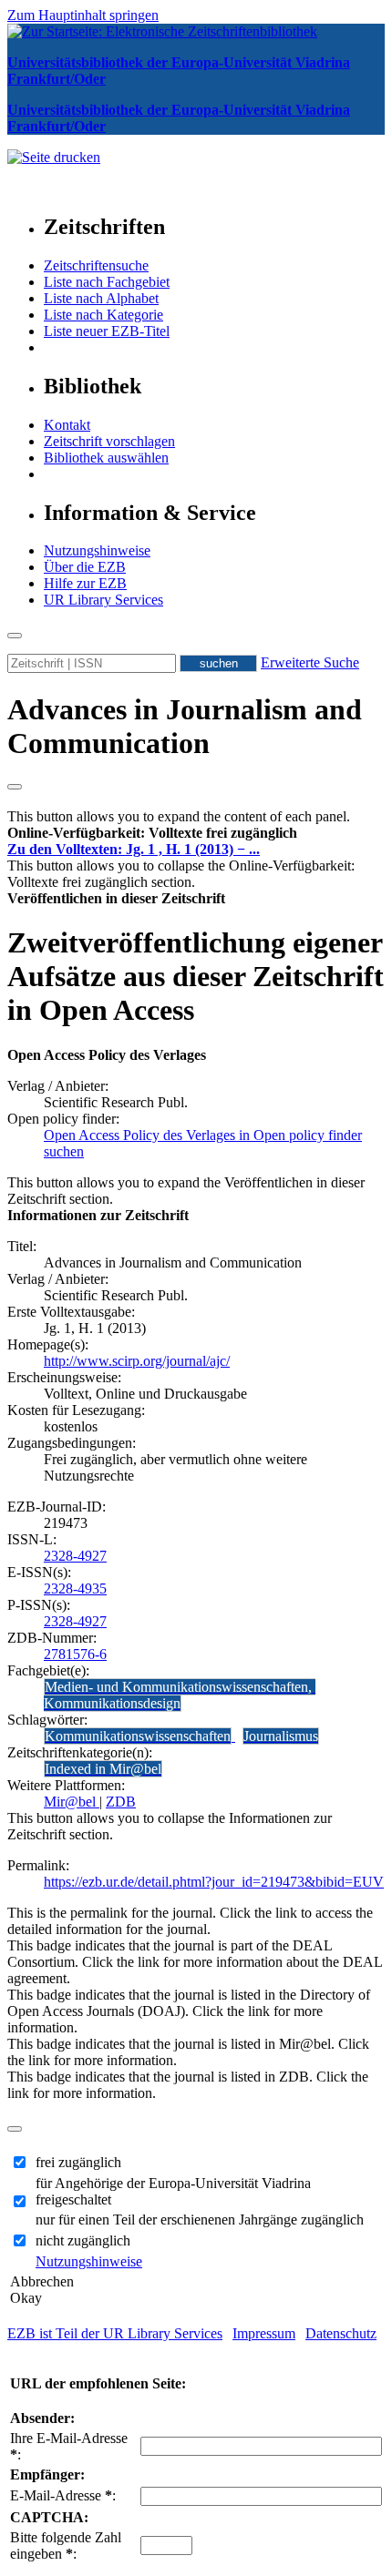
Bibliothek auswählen (106, 458)
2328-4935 (75, 1588)
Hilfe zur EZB (85, 583)
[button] (152, 833)
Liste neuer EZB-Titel (107, 331)
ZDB (121, 1802)
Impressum (264, 2333)
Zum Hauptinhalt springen (83, 15)
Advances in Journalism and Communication (185, 726)
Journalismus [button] (281, 1736)
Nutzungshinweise (97, 550)
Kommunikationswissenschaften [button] (138, 1736)
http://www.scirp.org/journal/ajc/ (137, 1361)
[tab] (196, 833)
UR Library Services (103, 600)
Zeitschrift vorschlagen (109, 441)
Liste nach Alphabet (101, 298)
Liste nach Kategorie (103, 315)
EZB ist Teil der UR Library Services (115, 2333)
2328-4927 (75, 1556)
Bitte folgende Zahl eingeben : (66, 2545)
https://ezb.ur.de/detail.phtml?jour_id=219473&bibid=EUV (214, 1882)
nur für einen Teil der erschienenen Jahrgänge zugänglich (200, 2220)
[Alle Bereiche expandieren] (15, 787)
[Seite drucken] (54, 157)
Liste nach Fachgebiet (107, 282)
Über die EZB (85, 567)
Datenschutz (341, 2333)
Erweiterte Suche (310, 662)
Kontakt (67, 425)
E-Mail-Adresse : (63, 2495)
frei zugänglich (78, 2162)
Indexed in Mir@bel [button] (103, 1769)
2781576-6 (75, 1654)
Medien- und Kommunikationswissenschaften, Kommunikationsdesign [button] (180, 1695)
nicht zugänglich (83, 2240)
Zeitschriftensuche (96, 265)
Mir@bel (72, 1802)
